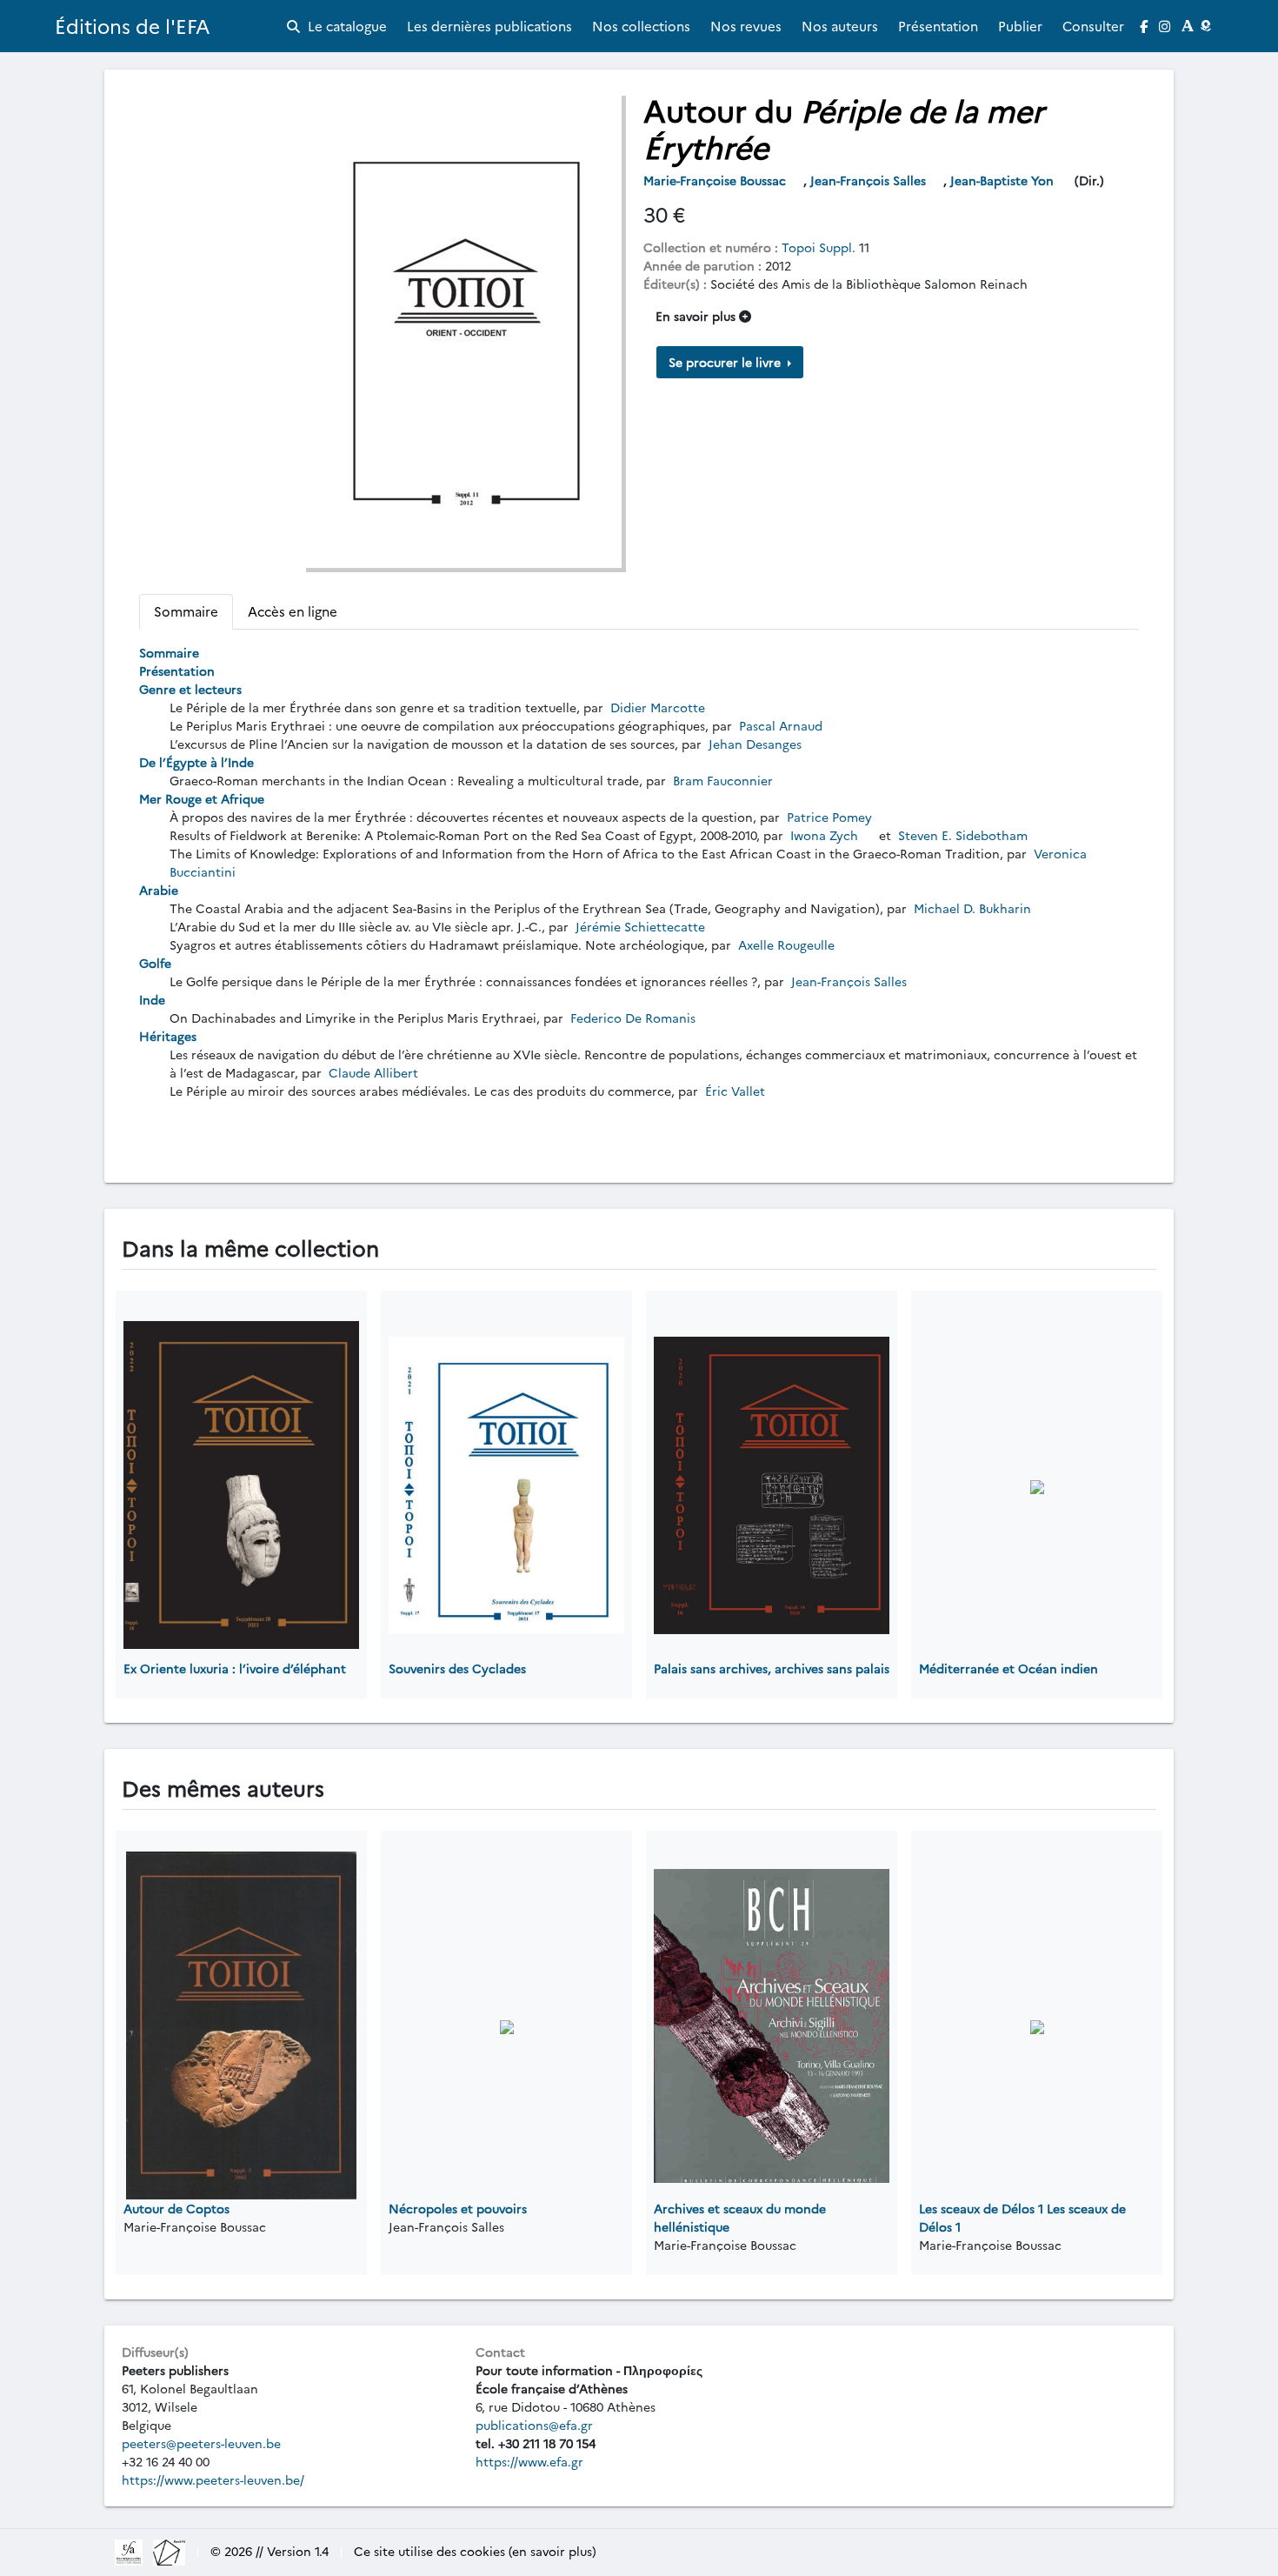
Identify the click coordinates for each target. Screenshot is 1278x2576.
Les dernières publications (489, 26)
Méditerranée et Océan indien (1008, 1668)
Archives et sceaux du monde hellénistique (740, 2217)
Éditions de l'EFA (133, 26)
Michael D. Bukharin (971, 908)
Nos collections (641, 26)
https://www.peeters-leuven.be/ (213, 2479)
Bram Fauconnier (721, 780)
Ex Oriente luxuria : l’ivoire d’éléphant (235, 1668)
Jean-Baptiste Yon (1004, 180)
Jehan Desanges (755, 744)
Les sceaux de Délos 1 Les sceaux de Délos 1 (1022, 2217)
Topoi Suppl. (819, 247)
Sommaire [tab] (186, 611)
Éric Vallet (735, 1091)
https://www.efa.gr (529, 2461)
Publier (1020, 26)
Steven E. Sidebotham (963, 835)
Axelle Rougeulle (785, 944)
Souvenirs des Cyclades (457, 1668)
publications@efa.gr (534, 2425)
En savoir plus (697, 316)
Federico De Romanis (633, 1018)
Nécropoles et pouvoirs (458, 2208)
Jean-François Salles (870, 180)
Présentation (938, 26)
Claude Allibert (373, 1072)
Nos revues (746, 26)
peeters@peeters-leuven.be (201, 2443)
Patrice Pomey (829, 817)
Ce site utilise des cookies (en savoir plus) (475, 2551)
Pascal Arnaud (781, 725)
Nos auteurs (840, 26)
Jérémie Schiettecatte (640, 926)
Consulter (1093, 26)
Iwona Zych (824, 835)
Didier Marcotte (658, 707)
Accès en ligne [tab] (293, 611)
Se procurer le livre (726, 362)
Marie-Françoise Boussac (716, 180)
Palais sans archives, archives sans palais (772, 1668)
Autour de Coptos (176, 2208)
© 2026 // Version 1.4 (270, 2551)
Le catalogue (346, 26)
